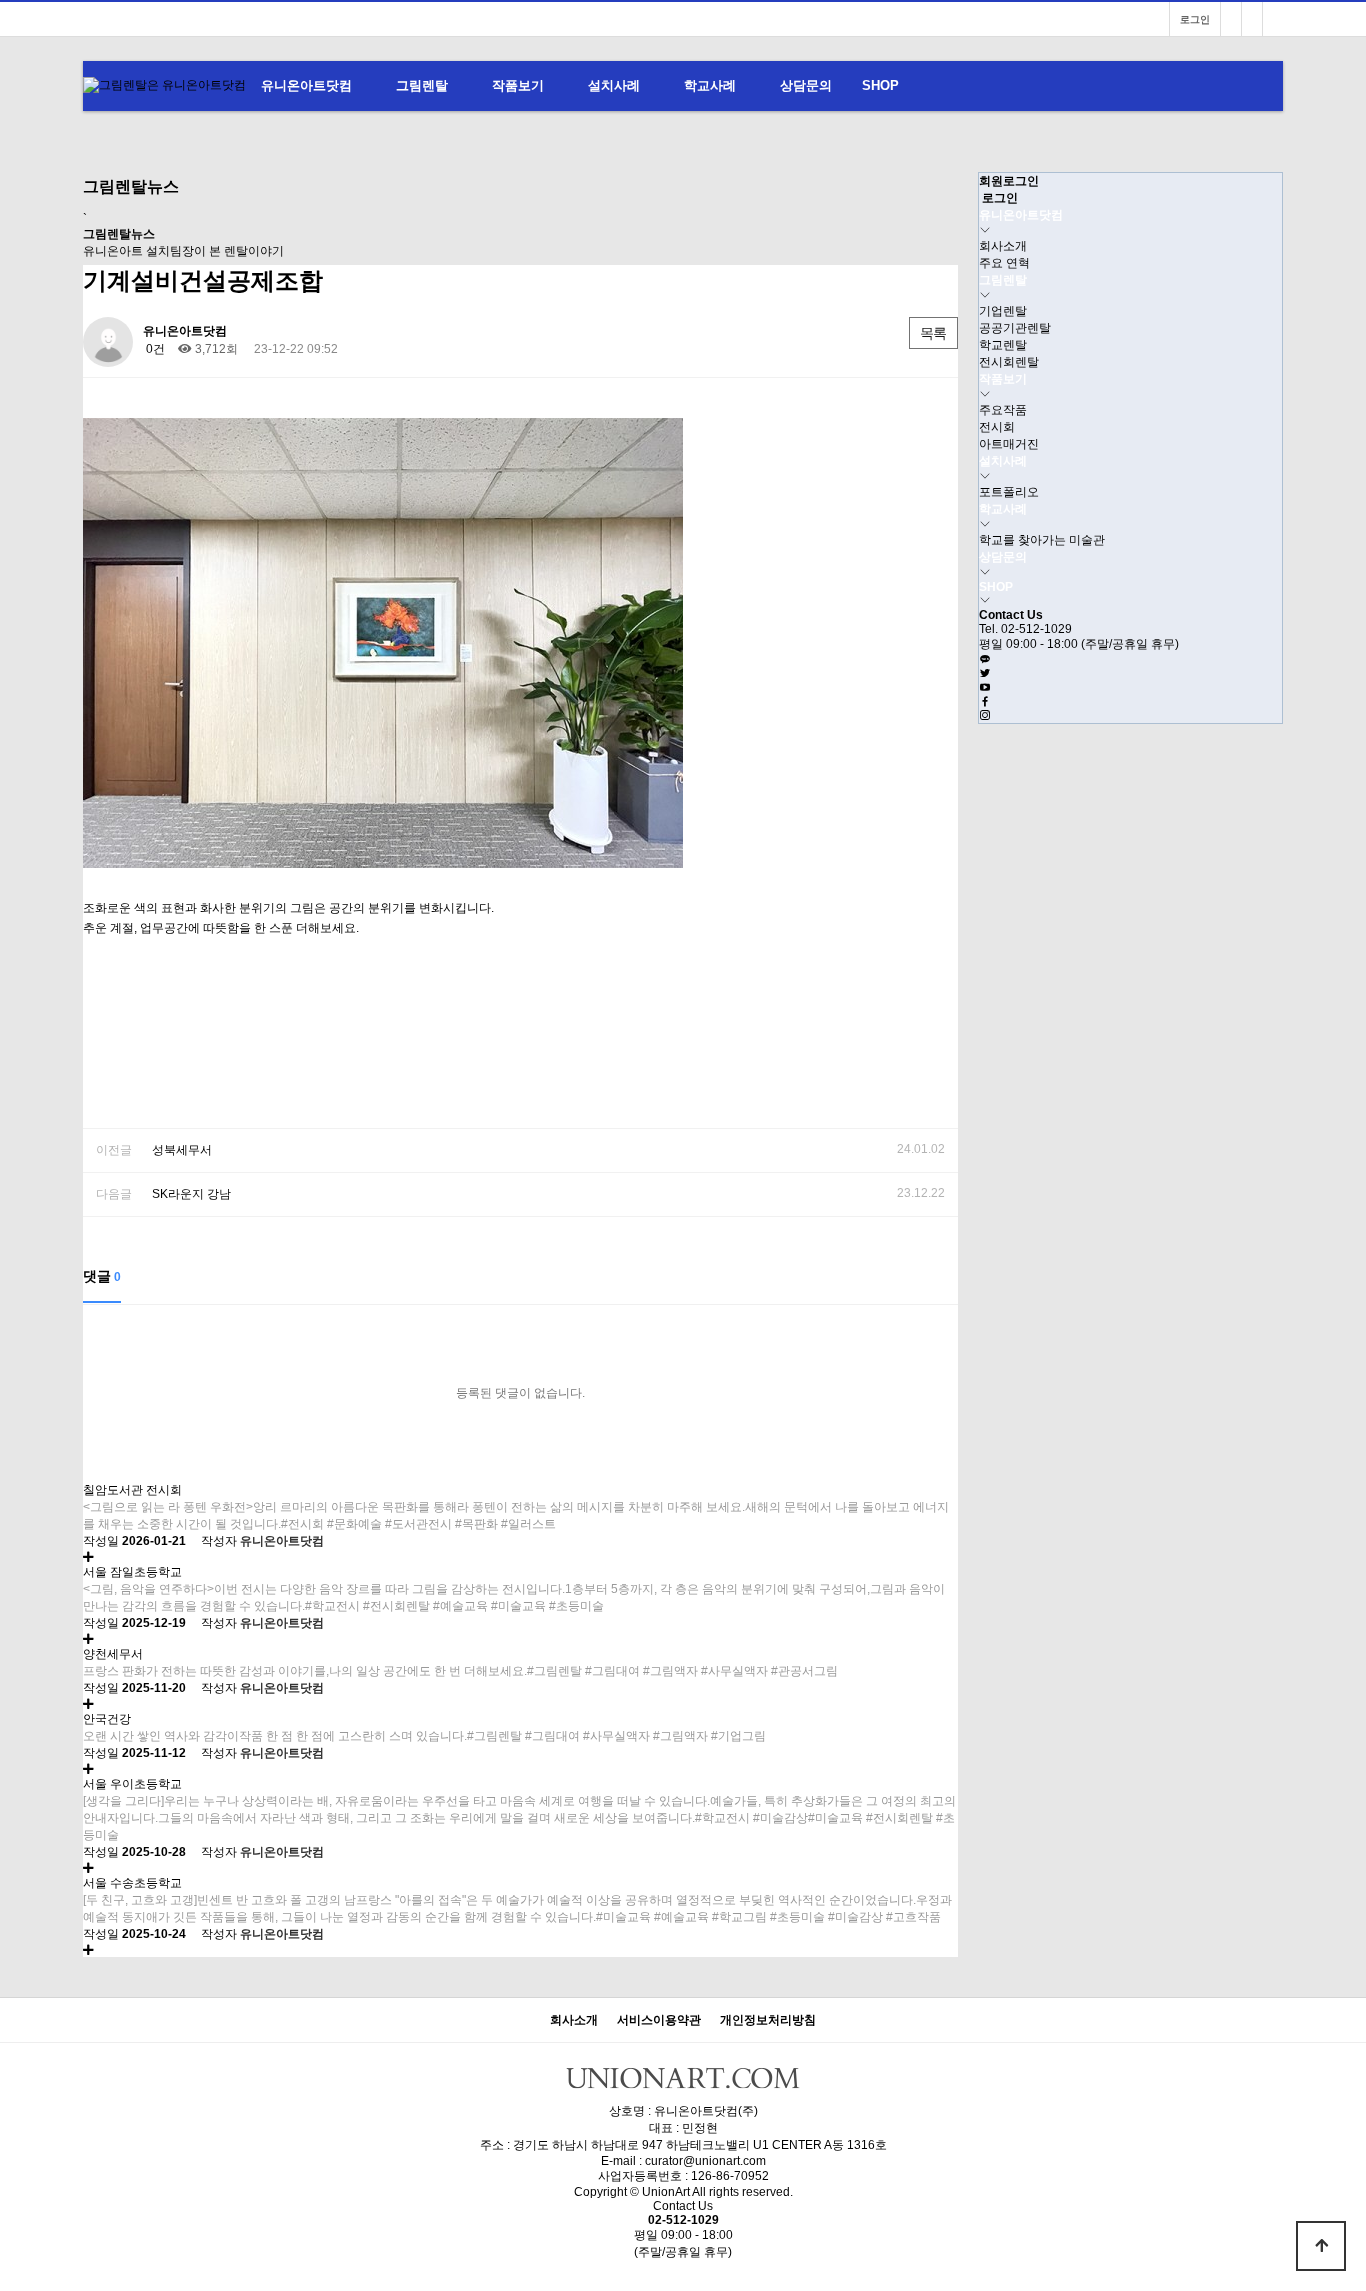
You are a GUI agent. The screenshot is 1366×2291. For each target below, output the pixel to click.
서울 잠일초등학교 (132, 1572)
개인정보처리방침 (768, 2020)
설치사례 (614, 85)
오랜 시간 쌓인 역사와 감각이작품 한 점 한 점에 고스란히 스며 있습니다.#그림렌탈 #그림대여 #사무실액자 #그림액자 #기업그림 (424, 1736)
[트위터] (985, 674)
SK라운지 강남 (191, 1194)
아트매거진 (1009, 444)
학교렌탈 (1003, 345)
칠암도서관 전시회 (132, 1490)
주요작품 (1003, 410)
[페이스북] (985, 702)
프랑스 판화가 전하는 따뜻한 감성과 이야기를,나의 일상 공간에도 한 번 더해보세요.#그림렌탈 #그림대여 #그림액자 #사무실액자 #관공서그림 (460, 1671)
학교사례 (710, 85)
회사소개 (1003, 246)
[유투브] (985, 688)
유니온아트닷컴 (306, 85)
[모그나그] (1231, 19)
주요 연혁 (1004, 263)
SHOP (880, 85)
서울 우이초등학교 (132, 1784)
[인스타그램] (1273, 19)
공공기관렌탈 (1015, 328)
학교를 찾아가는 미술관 (1042, 540)
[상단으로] (1321, 2246)
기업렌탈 (1003, 311)
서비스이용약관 (659, 2020)
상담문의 (806, 85)
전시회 (997, 427)
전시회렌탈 (1009, 362)
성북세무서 (182, 1150)
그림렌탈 (422, 85)
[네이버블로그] (1252, 19)
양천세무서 (113, 1654)
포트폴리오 (1009, 492)
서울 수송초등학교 (132, 1883)
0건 (154, 349)
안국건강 (107, 1719)
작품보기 (518, 85)
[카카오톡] (985, 660)
